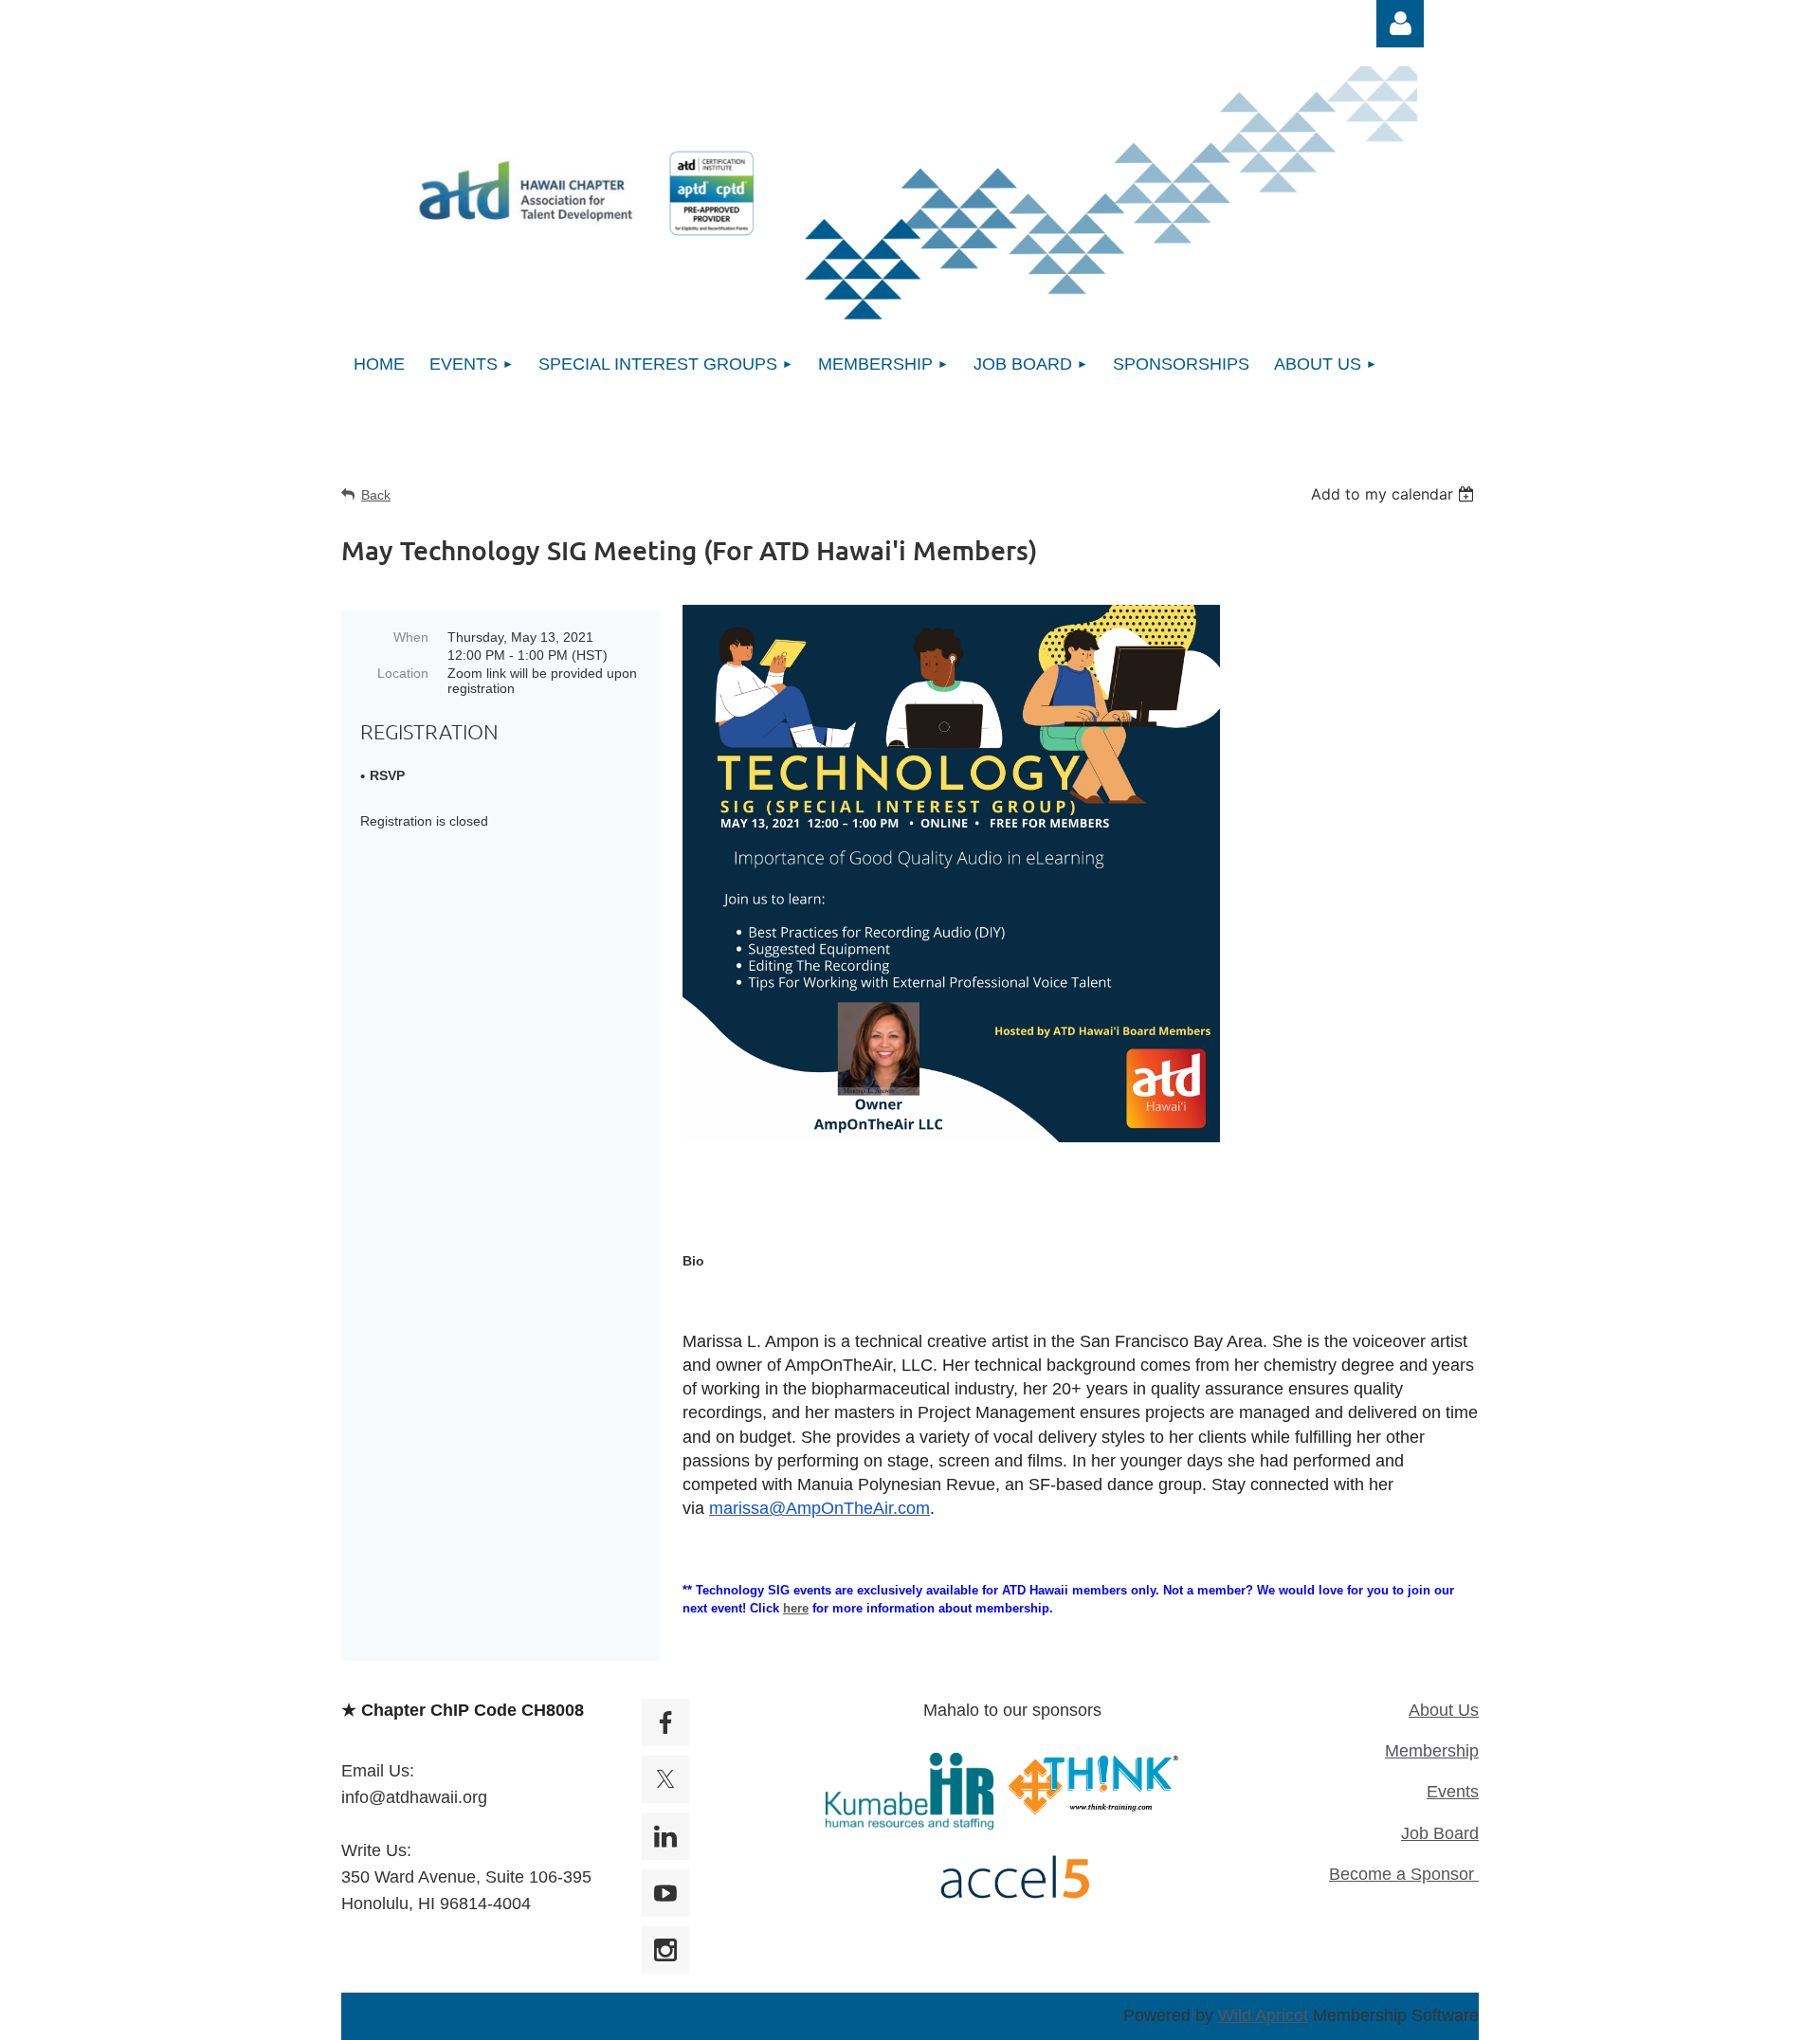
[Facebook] (665, 1722)
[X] (665, 1779)
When (411, 637)
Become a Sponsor (1404, 1874)
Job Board (1440, 1833)
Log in (1400, 24)
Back (376, 495)
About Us (1444, 1710)
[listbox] (1395, 494)
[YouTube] (665, 1893)
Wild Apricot (1263, 2015)
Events (1453, 1792)
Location (403, 673)
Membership (1432, 1751)
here (796, 1608)
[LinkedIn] (665, 1836)
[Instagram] (665, 1950)
